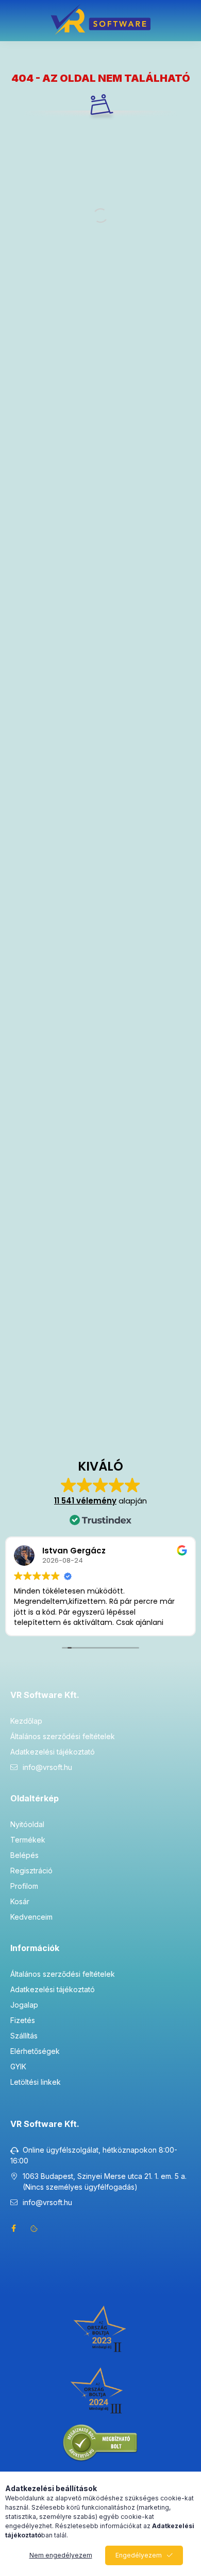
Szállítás (24, 2036)
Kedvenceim (31, 1917)
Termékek (28, 1840)
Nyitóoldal (27, 1824)
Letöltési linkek (36, 2082)
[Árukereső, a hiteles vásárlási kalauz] (100, 2443)
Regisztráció (31, 1871)
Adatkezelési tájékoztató (53, 1752)
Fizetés (23, 2020)
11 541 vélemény (85, 1501)
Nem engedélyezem (61, 2555)
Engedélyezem (139, 2555)
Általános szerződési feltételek (63, 1736)
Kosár (20, 1901)
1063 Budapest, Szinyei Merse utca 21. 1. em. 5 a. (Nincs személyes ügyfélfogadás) (105, 2181)
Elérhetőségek (35, 2051)
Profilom (24, 1886)
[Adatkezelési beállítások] (34, 2228)
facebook (13, 2228)
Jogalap (24, 2005)
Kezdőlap (26, 1721)
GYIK (18, 2067)
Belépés (24, 1855)
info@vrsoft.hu (47, 1767)
